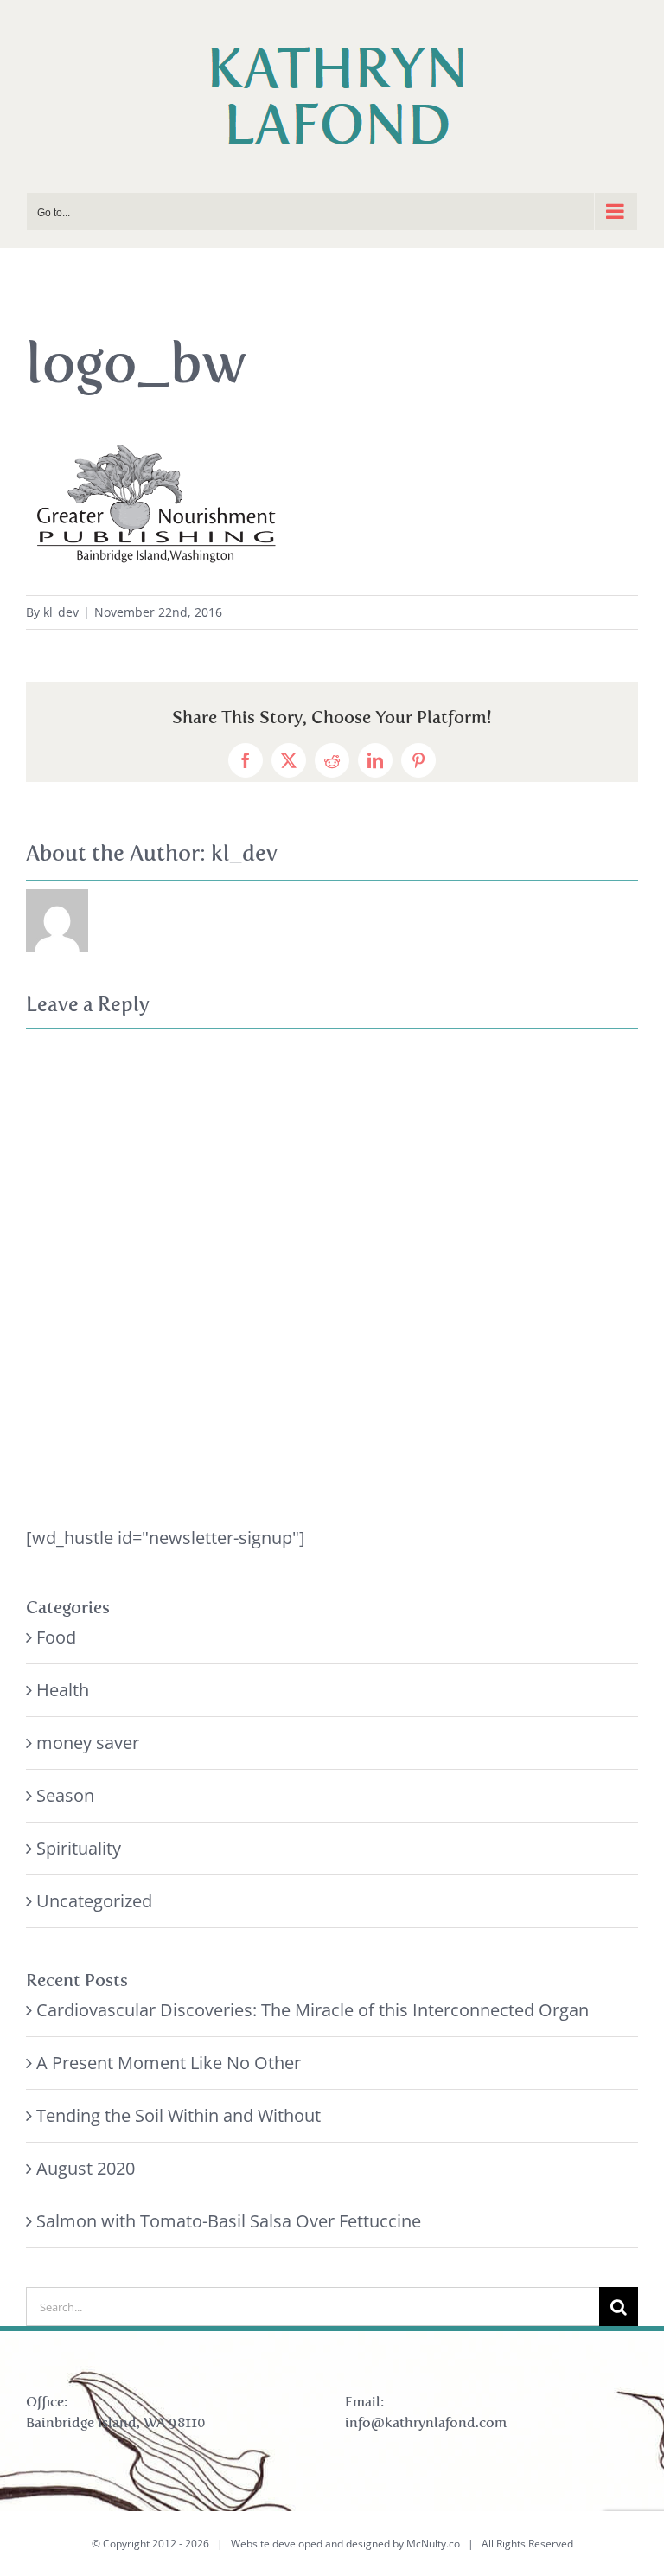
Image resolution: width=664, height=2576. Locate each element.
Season (65, 1795)
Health (63, 1690)
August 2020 (86, 2168)
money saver (88, 1743)
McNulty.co (433, 2544)
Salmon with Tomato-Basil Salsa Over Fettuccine (229, 2221)
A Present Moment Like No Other (169, 2063)
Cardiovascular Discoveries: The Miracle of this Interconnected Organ (313, 2010)
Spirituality (79, 1848)
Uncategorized (94, 1901)
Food (56, 1637)
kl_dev (61, 612)
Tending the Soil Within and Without (179, 2115)
